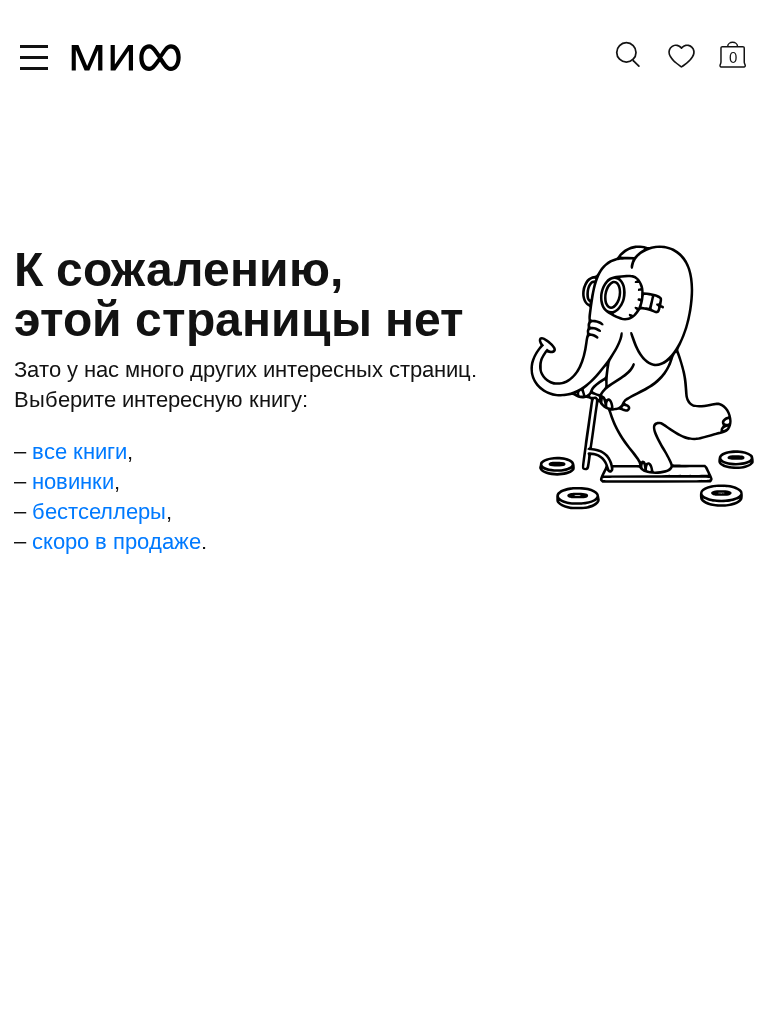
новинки (73, 481)
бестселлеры (99, 511)
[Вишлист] (681, 60)
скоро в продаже (116, 541)
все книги (79, 451)
